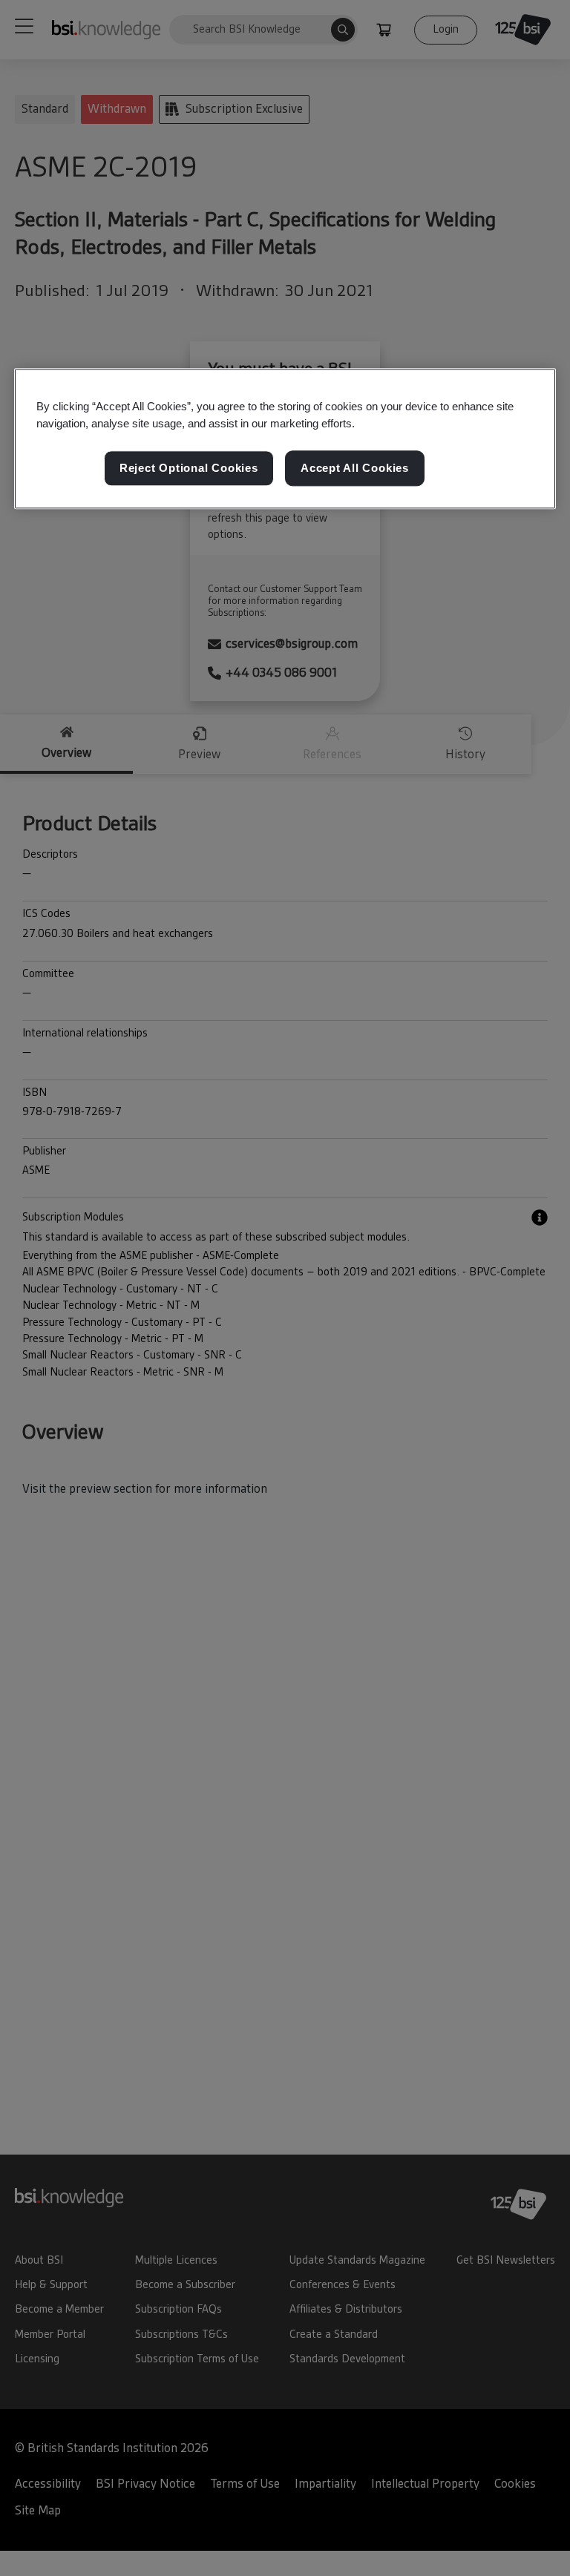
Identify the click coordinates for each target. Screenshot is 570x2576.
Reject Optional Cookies (189, 468)
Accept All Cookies (355, 468)
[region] (285, 438)
